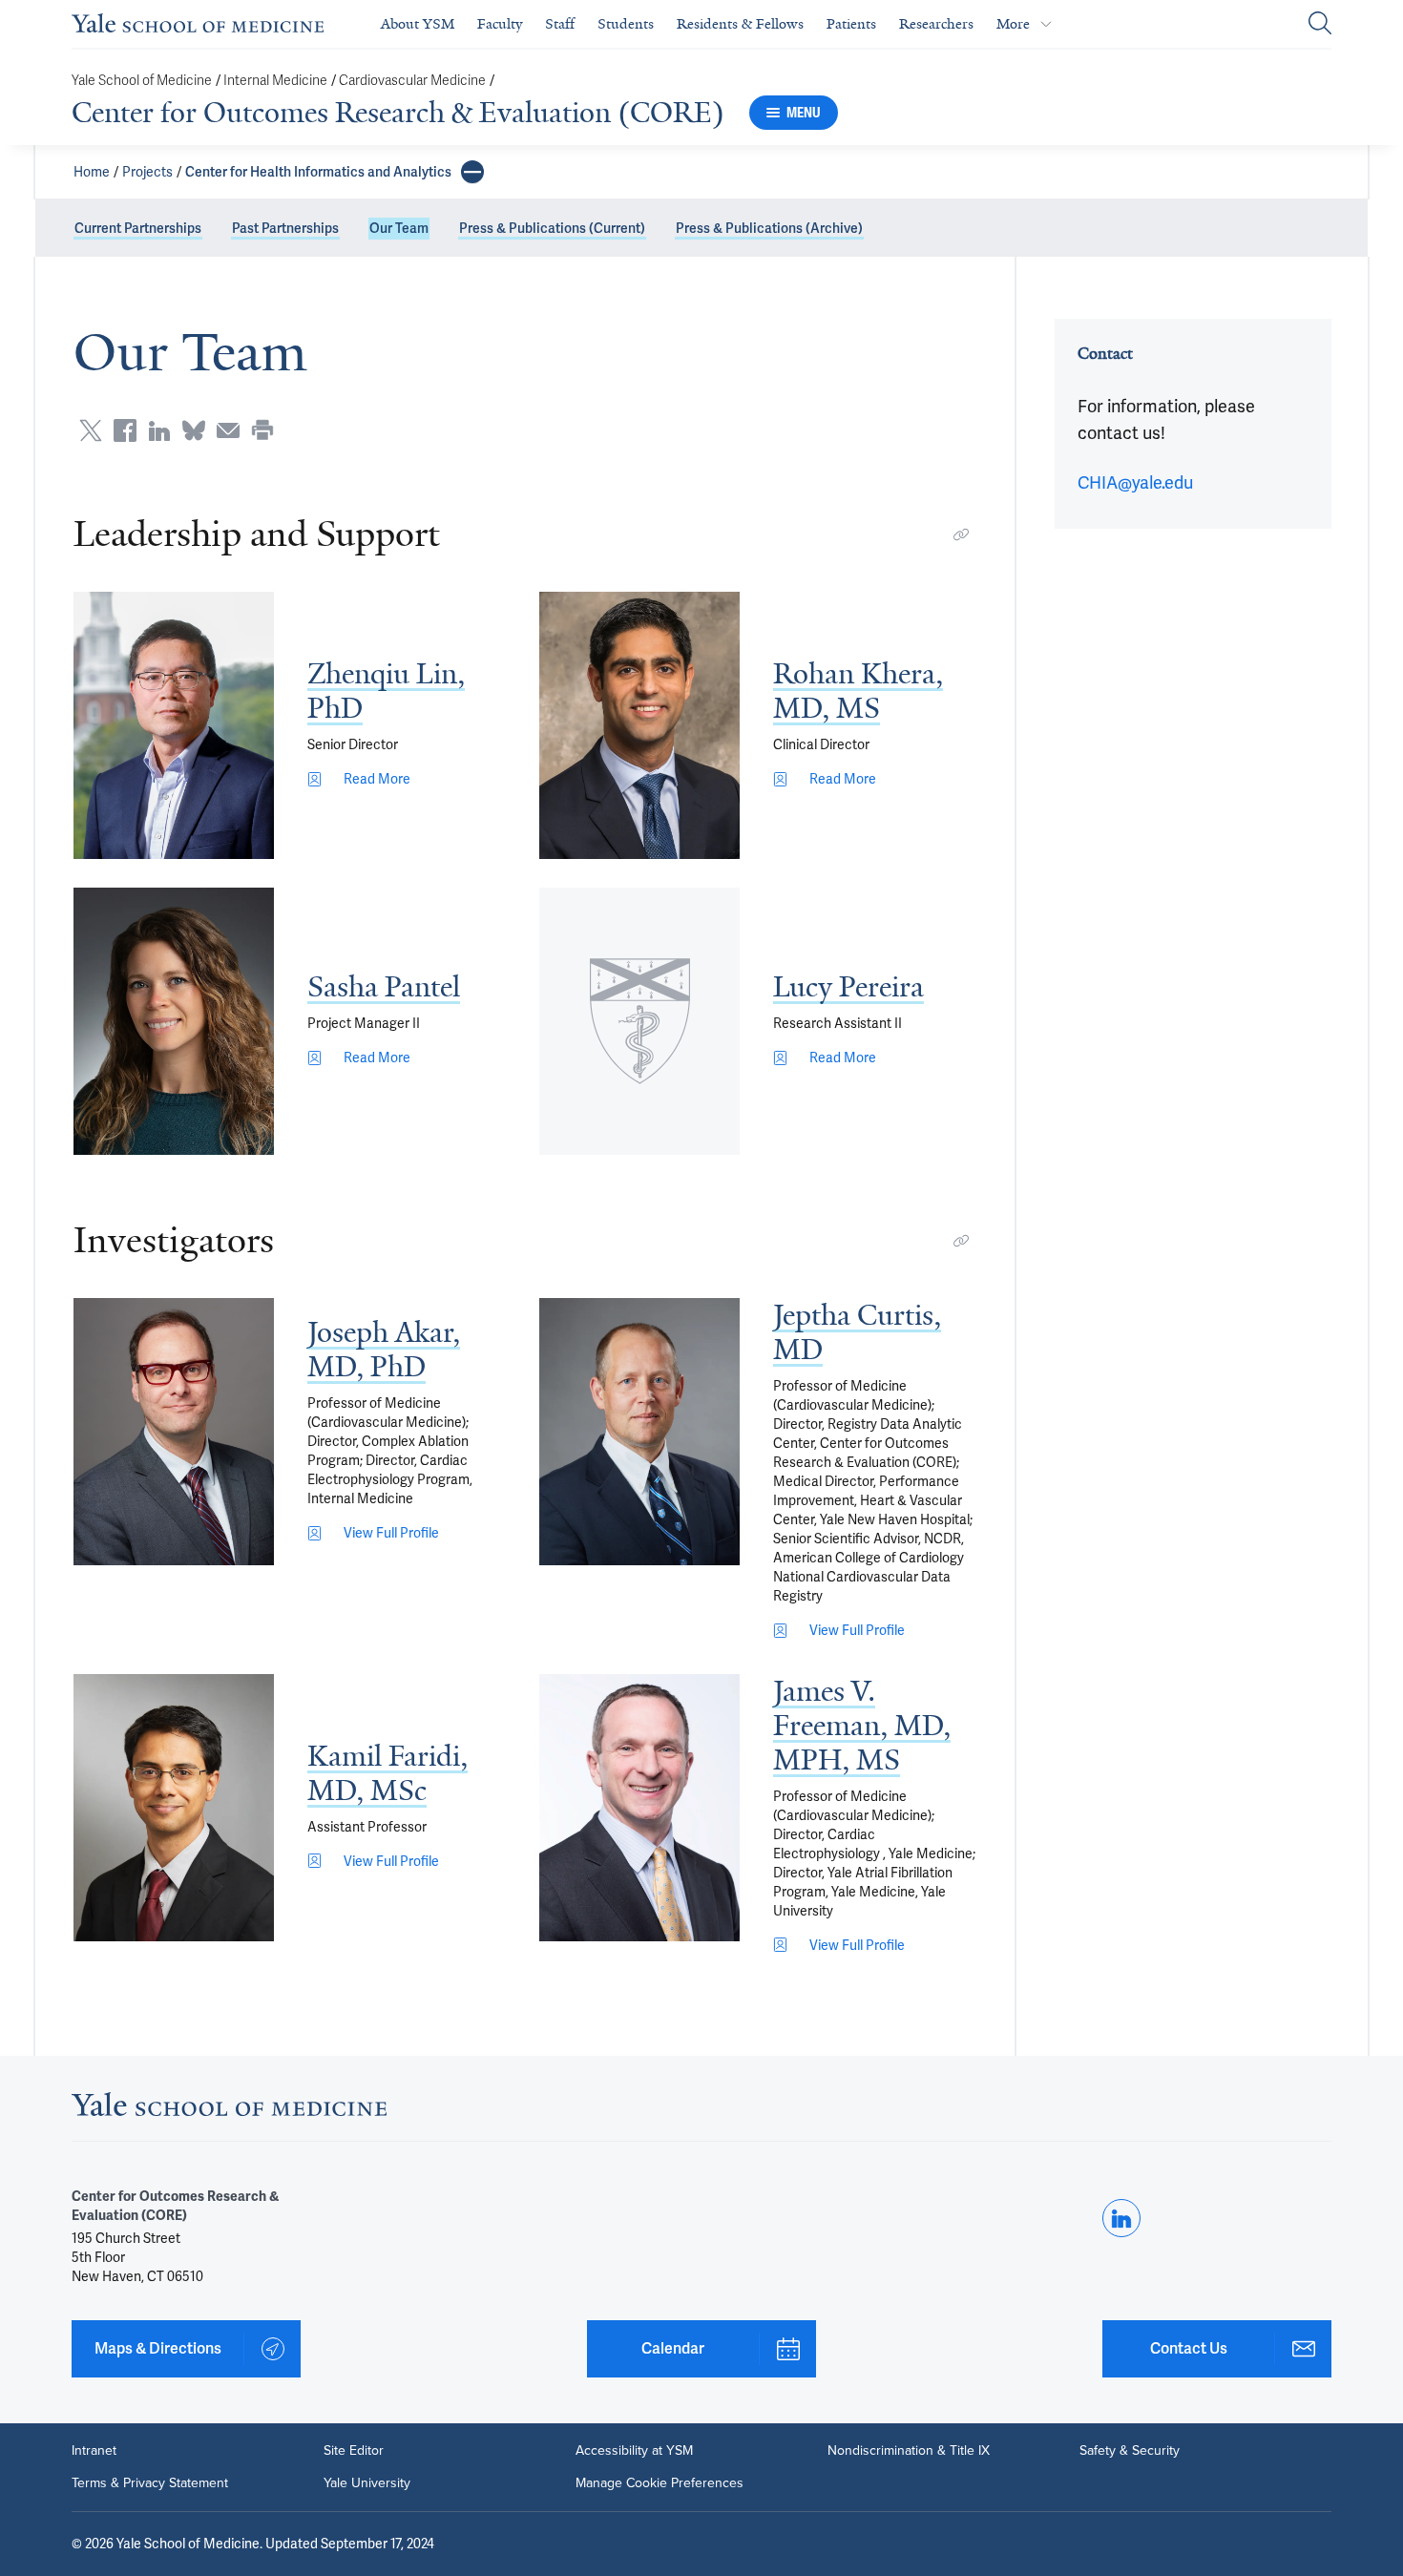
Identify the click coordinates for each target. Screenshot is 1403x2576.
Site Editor (354, 2451)
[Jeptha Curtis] (639, 1432)
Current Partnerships (138, 228)
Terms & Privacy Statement (150, 2483)
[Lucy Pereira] (639, 1021)
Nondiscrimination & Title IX (909, 2451)
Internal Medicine (275, 81)
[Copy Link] (961, 534)
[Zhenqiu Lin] (174, 725)
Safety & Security (1130, 2451)
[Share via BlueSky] (194, 430)
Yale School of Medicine (142, 81)
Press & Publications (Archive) (769, 228)
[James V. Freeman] (639, 1808)
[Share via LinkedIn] (159, 430)
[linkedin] (1121, 2218)
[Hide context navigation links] (472, 172)
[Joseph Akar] (174, 1432)
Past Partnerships (285, 228)
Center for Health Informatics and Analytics (318, 172)
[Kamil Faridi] (174, 1808)
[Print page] (262, 430)
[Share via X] (91, 430)
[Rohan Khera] (639, 725)
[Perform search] (1320, 24)
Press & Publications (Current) (552, 228)
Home (92, 172)
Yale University (367, 2483)
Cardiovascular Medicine (412, 81)
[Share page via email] (228, 430)
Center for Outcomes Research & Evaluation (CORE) (398, 113)
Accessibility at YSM (634, 2451)
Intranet (94, 2451)
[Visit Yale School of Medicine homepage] (229, 2110)
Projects (147, 172)
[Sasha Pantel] (174, 1021)
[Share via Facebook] (125, 430)
